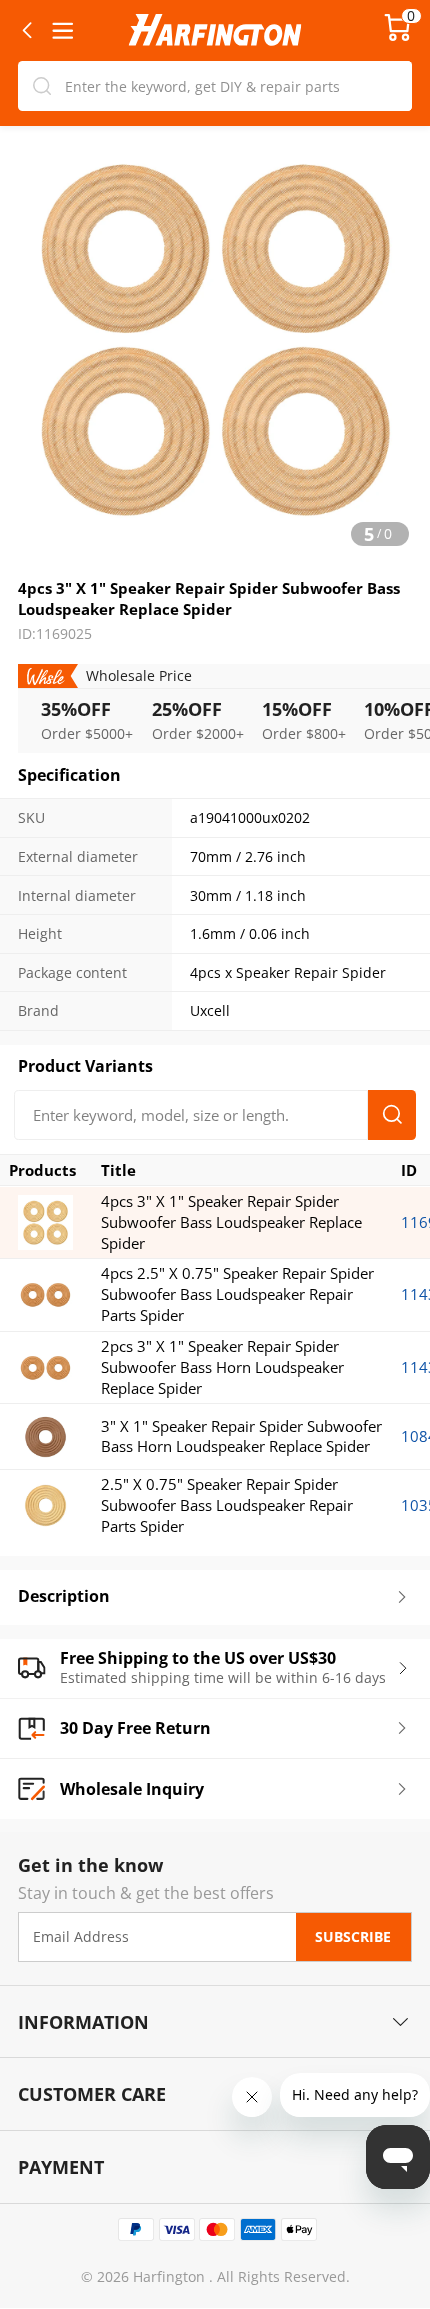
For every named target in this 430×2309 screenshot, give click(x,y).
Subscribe (353, 1936)
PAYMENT (61, 2166)
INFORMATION (83, 2021)
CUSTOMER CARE (92, 2093)
